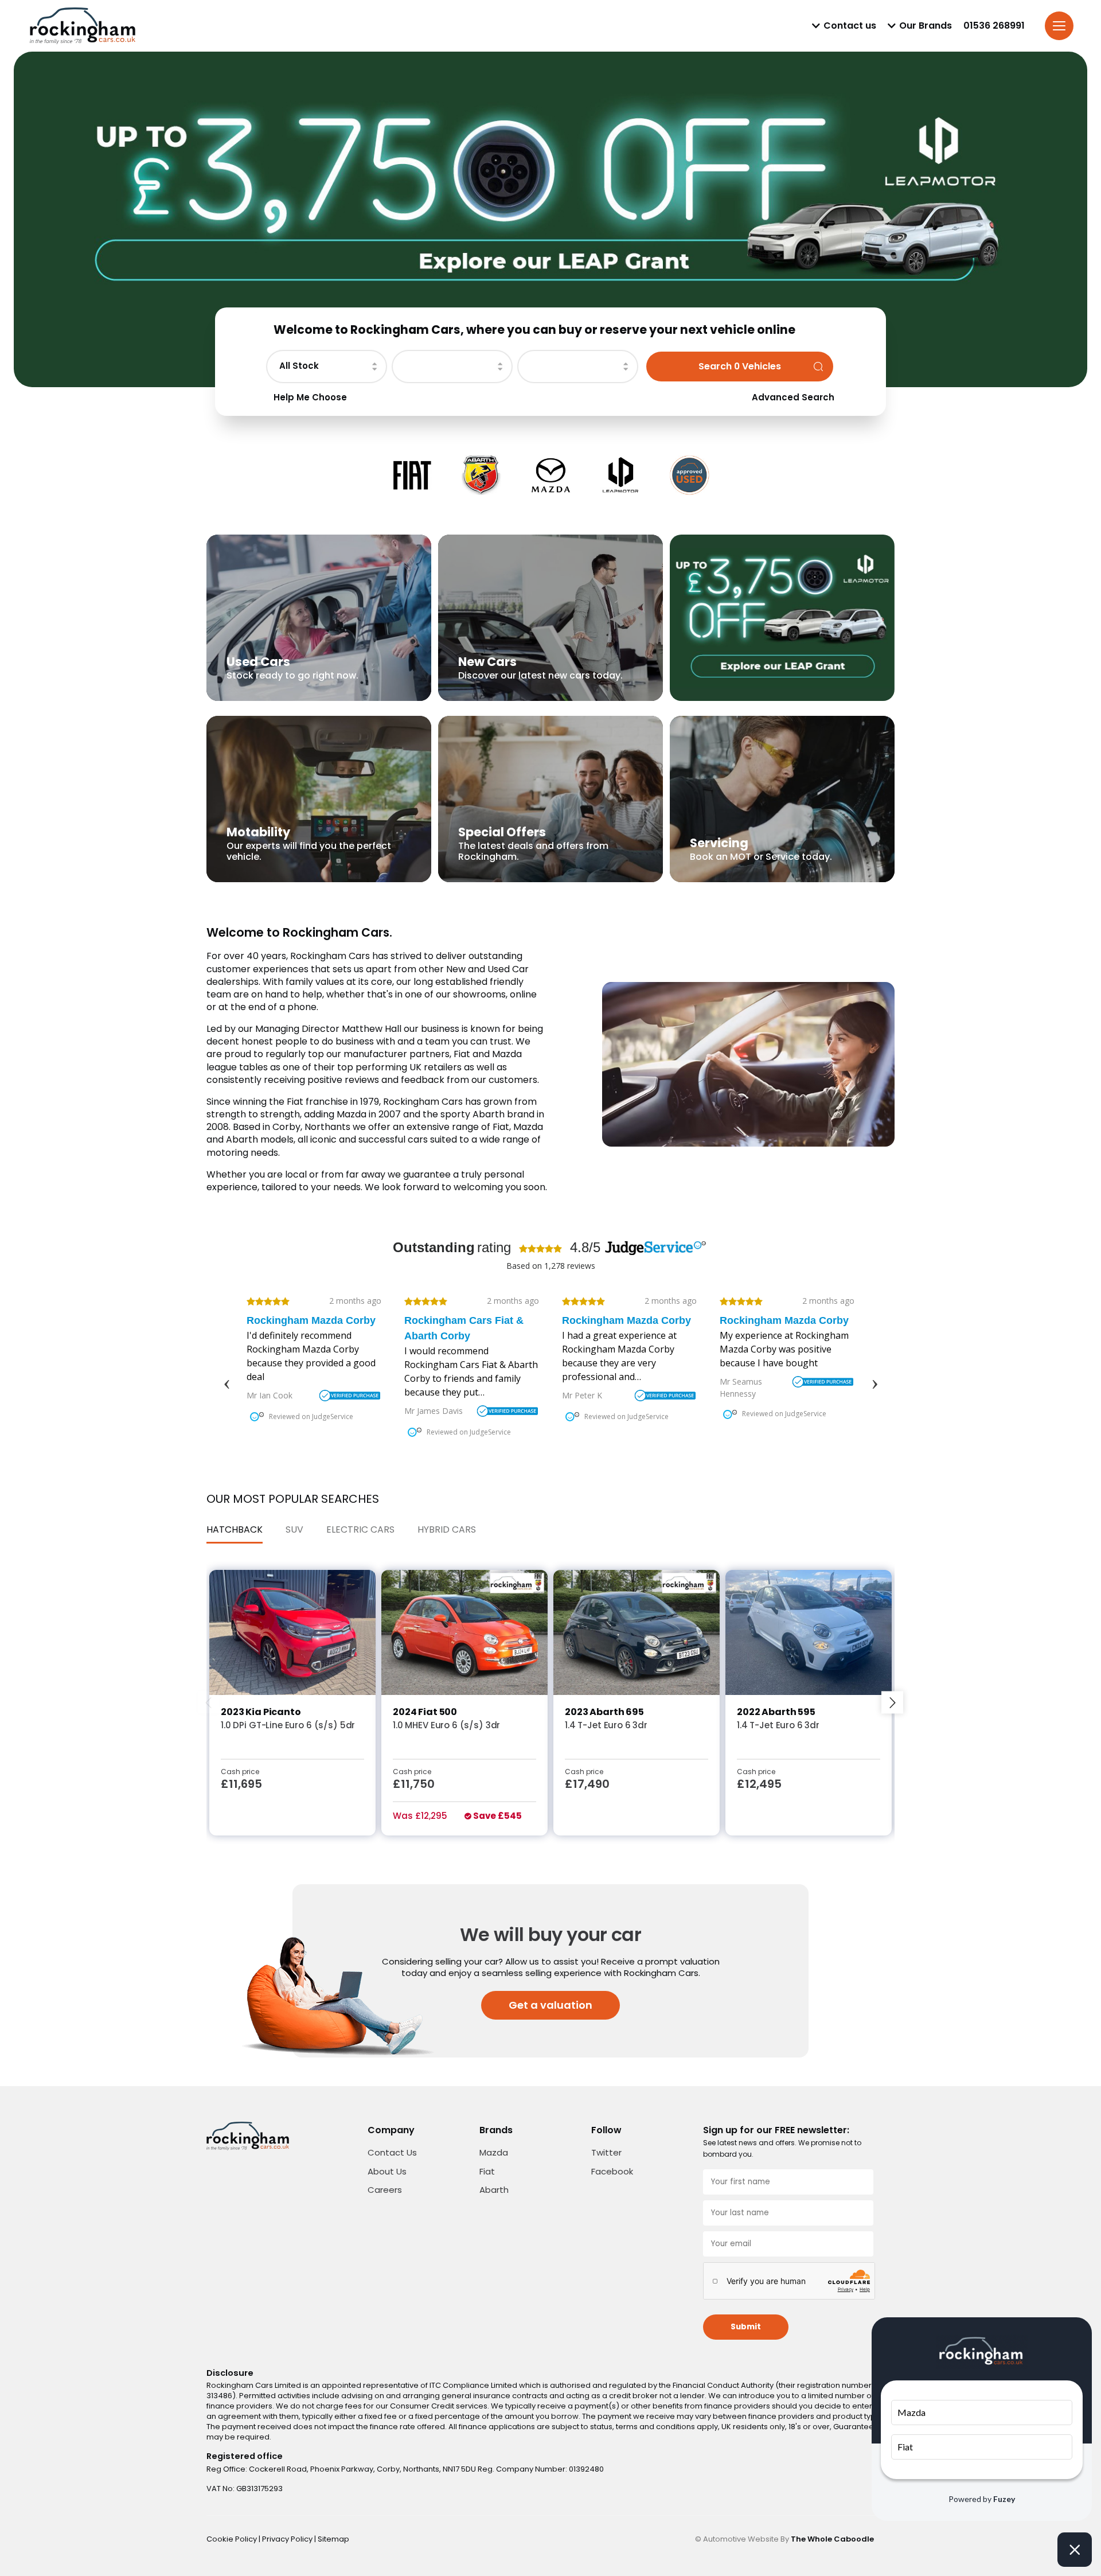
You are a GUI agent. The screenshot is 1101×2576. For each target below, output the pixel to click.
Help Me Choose (310, 397)
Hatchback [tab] (235, 1529)
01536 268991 (994, 26)
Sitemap (333, 2539)
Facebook (612, 2171)
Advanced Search (793, 397)
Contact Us (392, 2152)
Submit (746, 2327)
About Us (387, 2171)
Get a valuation (550, 2005)
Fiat (487, 2171)
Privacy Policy (288, 2539)
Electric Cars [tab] (360, 1529)
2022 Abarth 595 (776, 1712)
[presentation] (209, 1703)
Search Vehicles (740, 366)
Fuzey (1004, 2499)
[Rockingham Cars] (83, 26)
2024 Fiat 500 (425, 1712)
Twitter (606, 2152)
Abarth (494, 2190)
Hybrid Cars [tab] (447, 1529)
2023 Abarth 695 (604, 1712)
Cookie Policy (233, 2539)
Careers (385, 2190)
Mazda (494, 2152)
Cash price (240, 1772)
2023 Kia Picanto (261, 1712)
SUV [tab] (294, 1529)
